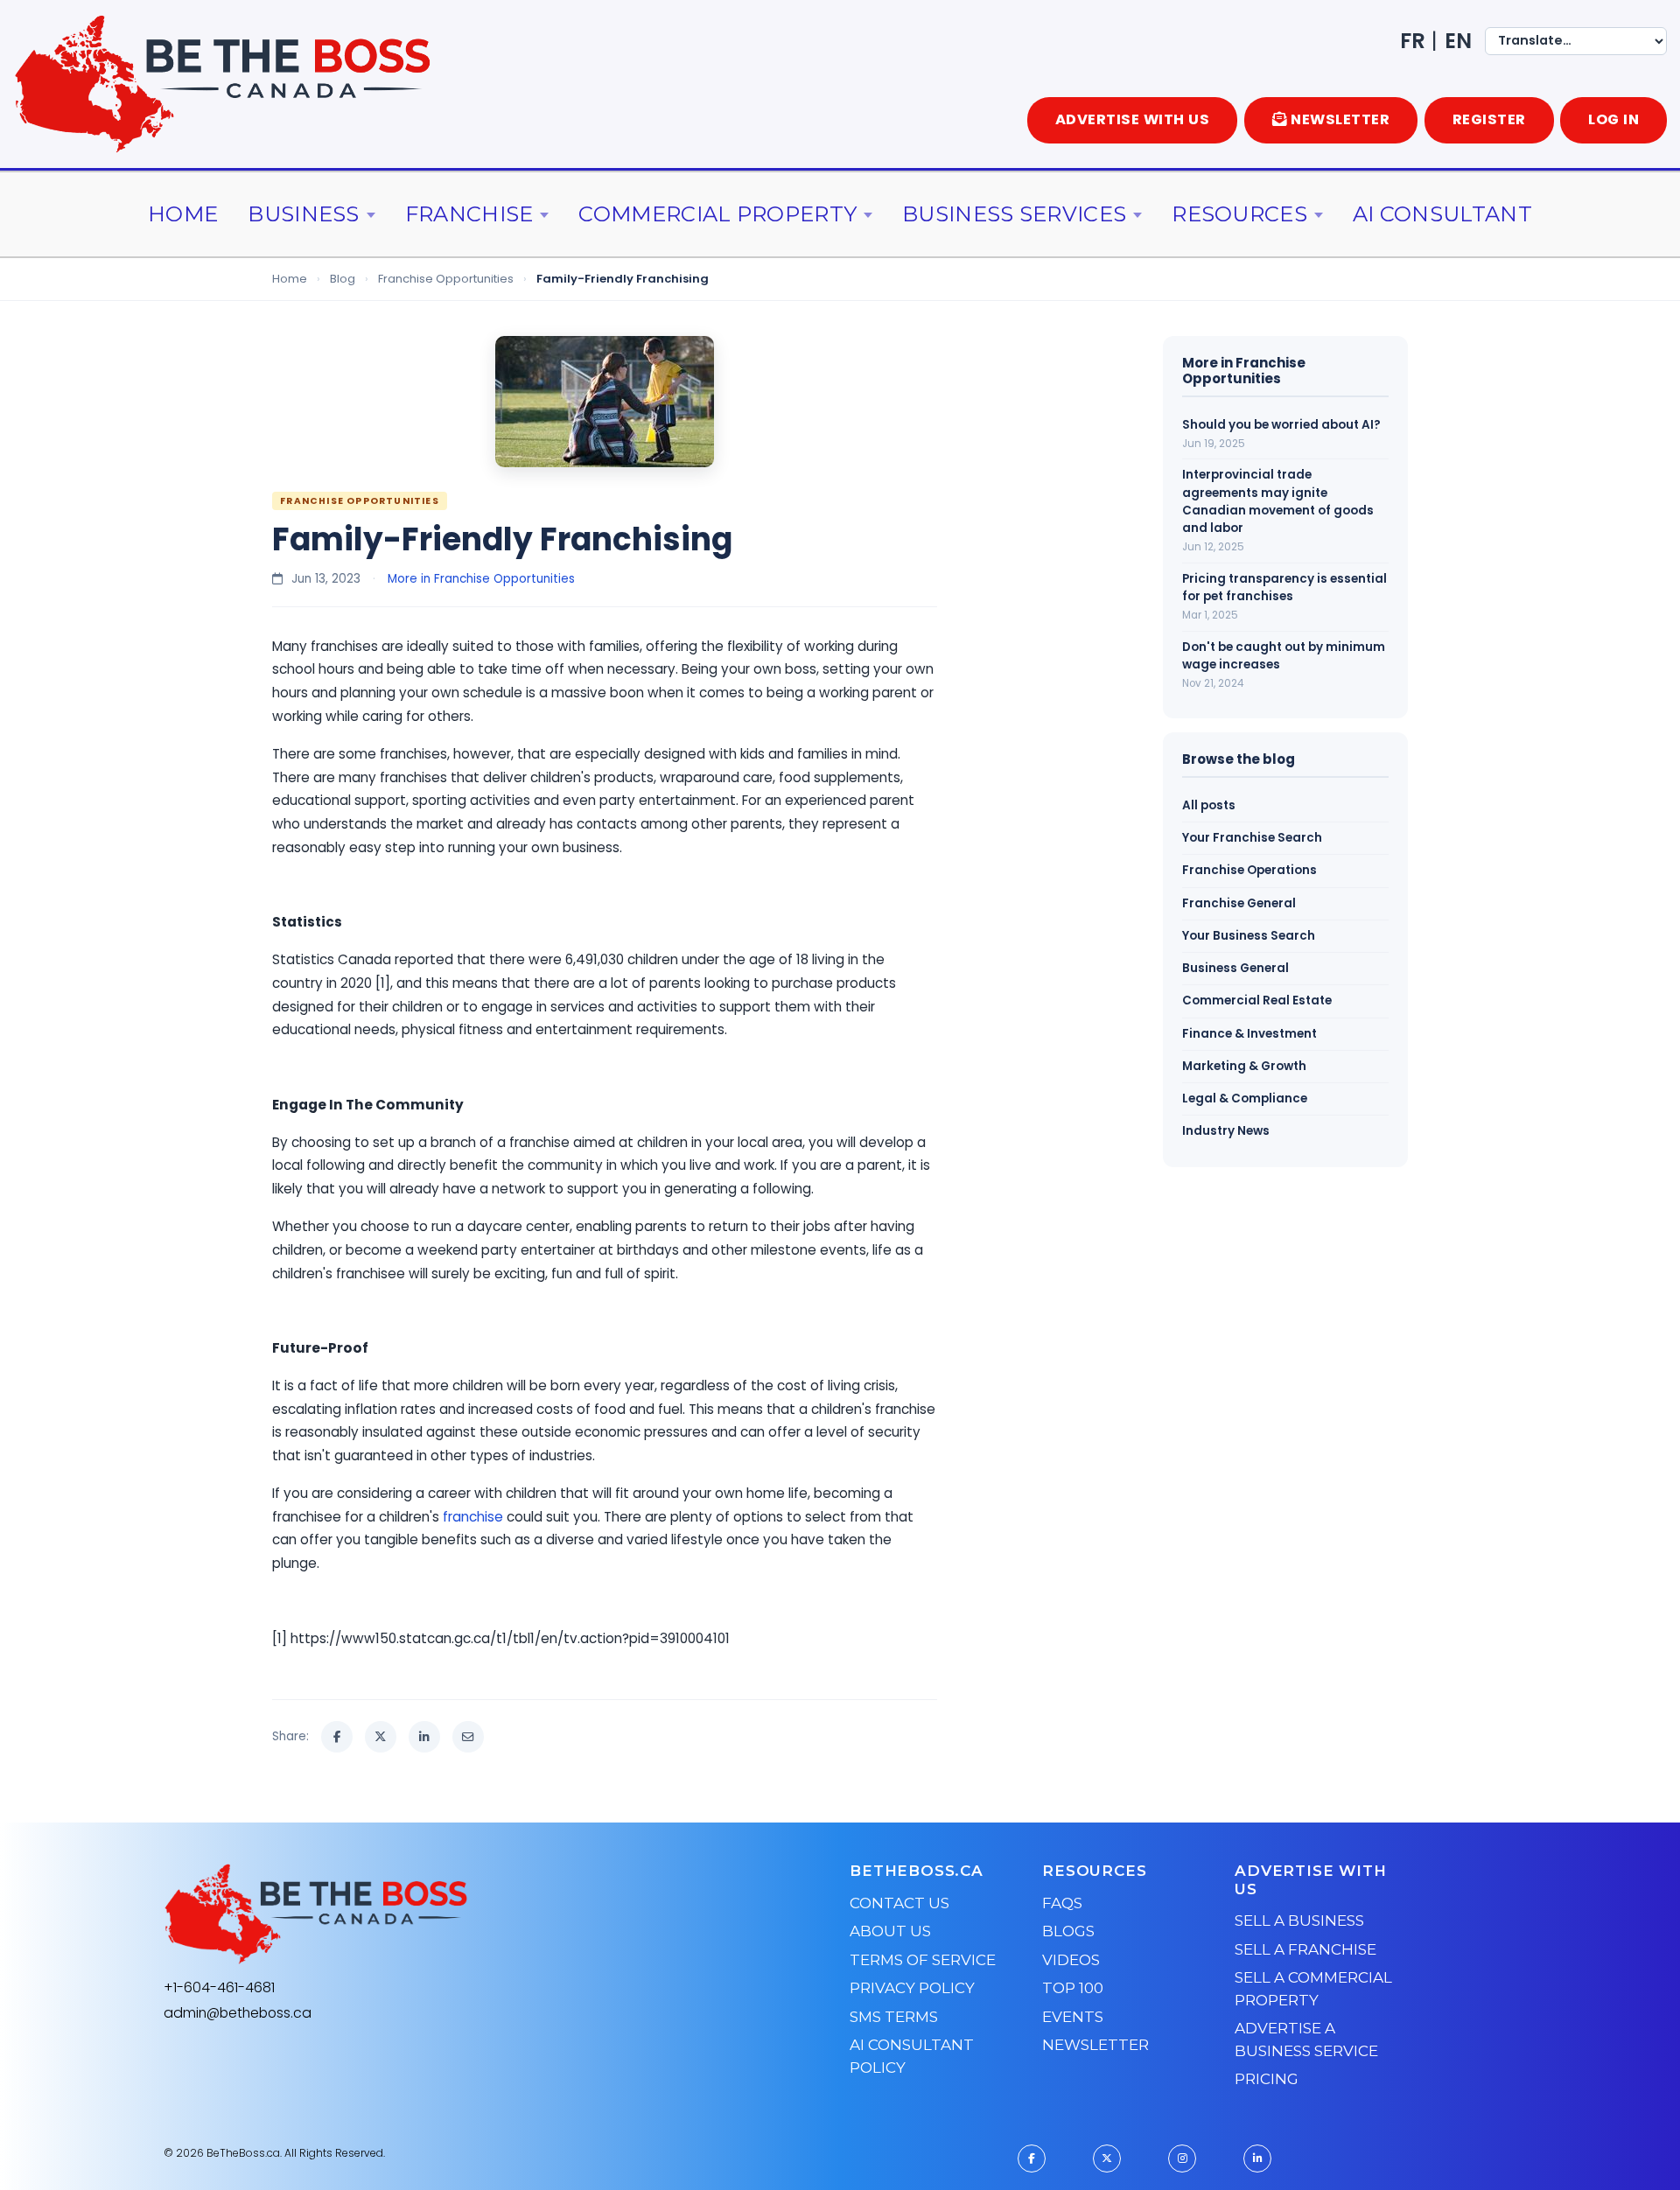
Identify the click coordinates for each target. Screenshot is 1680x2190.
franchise (473, 1517)
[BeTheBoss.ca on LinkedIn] (1257, 2159)
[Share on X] (381, 1737)
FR (1413, 41)
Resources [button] (1239, 214)
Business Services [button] (1014, 214)
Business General (1235, 968)
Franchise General (1239, 903)
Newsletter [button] (1340, 119)
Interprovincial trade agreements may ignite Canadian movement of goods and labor (1278, 501)
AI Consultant (1442, 214)
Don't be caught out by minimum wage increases (1284, 656)
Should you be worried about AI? (1281, 425)
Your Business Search (1249, 936)
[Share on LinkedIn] (424, 1737)
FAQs (1062, 1903)
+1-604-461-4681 (219, 1987)
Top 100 (1073, 1988)
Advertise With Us (1133, 119)
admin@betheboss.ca (238, 2013)
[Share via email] (468, 1737)
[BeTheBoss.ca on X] (1107, 2159)
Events (1073, 2017)
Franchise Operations (1249, 870)
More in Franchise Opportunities (481, 579)
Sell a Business (1299, 1921)
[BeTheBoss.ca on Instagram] (1182, 2159)
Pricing (1267, 2079)
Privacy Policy (912, 1988)
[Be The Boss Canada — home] (425, 1914)
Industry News (1226, 1131)
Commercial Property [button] (717, 214)
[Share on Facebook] (337, 1737)
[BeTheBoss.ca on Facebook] (1032, 2159)
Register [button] (1489, 119)
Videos (1071, 1960)
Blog (343, 279)
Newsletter (1095, 2045)
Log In (1613, 119)
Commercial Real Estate (1257, 1001)
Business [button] (303, 214)
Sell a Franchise (1305, 1949)
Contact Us (899, 1903)
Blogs (1068, 1931)
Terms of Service (923, 1960)
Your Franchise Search (1252, 838)
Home (183, 214)
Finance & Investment (1249, 1034)
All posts (1209, 805)
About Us (890, 1931)
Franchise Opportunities (446, 279)
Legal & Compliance (1245, 1098)
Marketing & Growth (1244, 1066)
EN (1458, 41)
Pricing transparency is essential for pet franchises (1284, 588)
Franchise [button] (469, 214)
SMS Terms (894, 2017)
